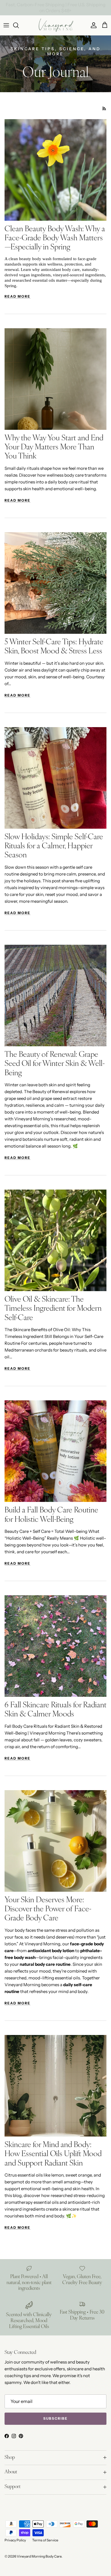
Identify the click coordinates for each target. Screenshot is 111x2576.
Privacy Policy (15, 2540)
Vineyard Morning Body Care (39, 2556)
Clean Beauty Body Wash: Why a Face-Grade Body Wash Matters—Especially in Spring (55, 239)
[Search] (19, 25)
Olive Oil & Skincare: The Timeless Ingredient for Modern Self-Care (53, 1309)
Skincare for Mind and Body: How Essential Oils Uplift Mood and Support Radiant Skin (53, 2154)
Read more (18, 296)
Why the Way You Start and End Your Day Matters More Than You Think (54, 448)
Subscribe (55, 2418)
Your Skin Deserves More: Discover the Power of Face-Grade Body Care (48, 1910)
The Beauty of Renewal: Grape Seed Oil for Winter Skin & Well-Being (55, 1064)
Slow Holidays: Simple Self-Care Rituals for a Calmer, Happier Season (54, 847)
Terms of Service (45, 2540)
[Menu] (6, 25)
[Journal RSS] (104, 109)
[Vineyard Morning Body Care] (56, 25)
